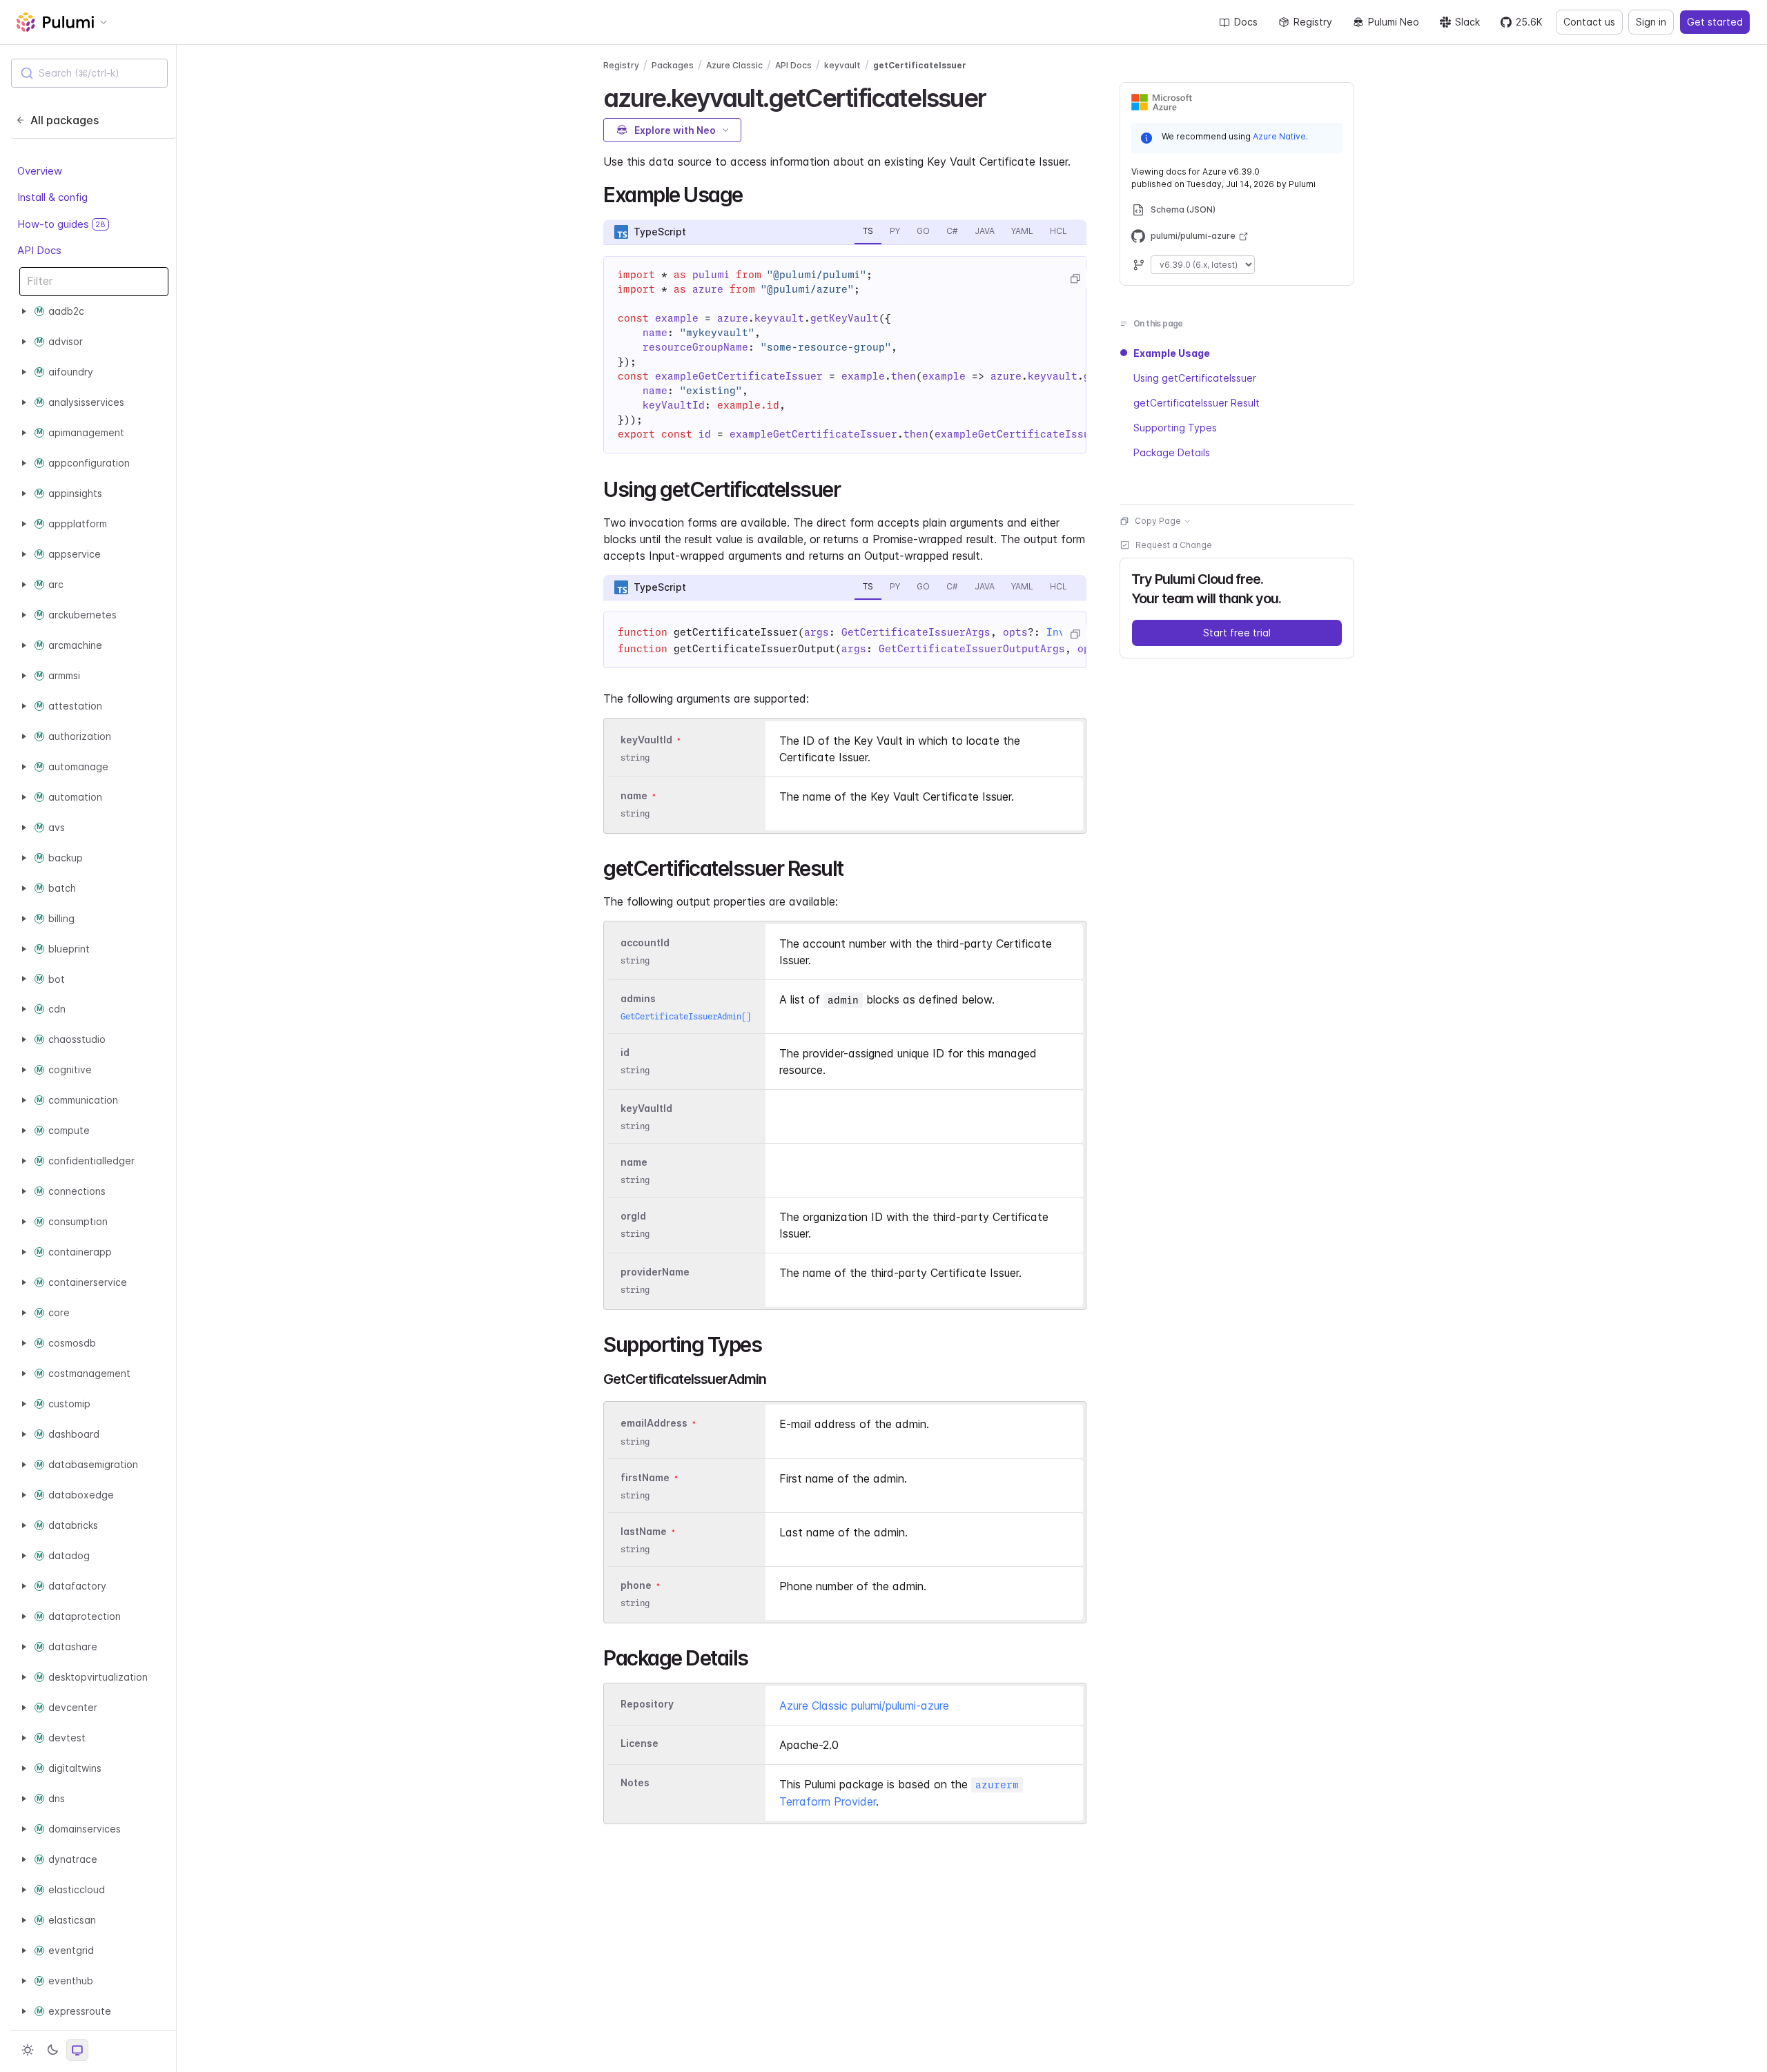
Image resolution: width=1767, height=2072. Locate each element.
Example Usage (1172, 353)
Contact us (1589, 22)
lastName (644, 1531)
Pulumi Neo (1394, 22)
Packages (673, 65)
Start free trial (1237, 633)
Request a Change (1174, 545)
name (634, 795)
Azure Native (1279, 136)
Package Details (1172, 452)
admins (638, 998)
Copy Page (1158, 521)
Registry (1313, 22)
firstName (645, 1477)
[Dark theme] (52, 2050)
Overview (40, 171)
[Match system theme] (77, 2050)
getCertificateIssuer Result (1197, 403)
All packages (65, 120)
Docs (1246, 22)
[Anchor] (998, 96)
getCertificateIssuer (920, 65)
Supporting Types (1175, 428)
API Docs (39, 250)
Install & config (52, 197)
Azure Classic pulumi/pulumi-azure (864, 1706)
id (625, 1052)
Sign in (1651, 22)
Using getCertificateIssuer (1195, 378)
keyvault (842, 65)
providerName (655, 1272)
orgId (633, 1216)
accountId (645, 942)
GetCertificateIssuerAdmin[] (686, 1016)
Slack (1467, 22)
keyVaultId (646, 740)
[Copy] (1075, 279)
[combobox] (89, 73)
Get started (1715, 22)
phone (636, 1585)
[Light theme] (28, 2050)
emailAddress (654, 1424)
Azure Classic (734, 65)
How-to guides (61, 224)
